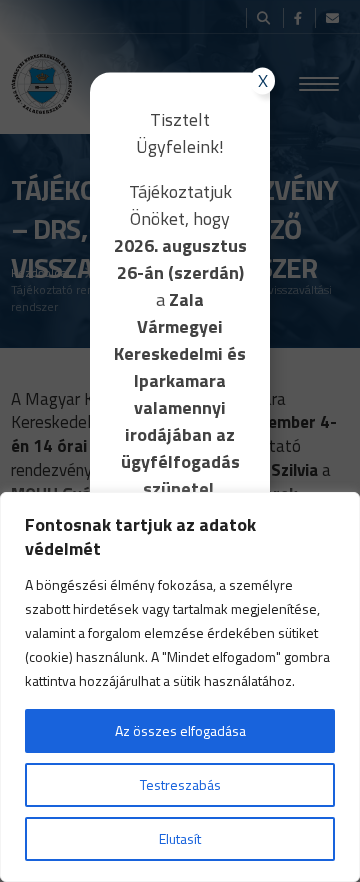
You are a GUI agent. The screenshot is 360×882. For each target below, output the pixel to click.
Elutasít (180, 838)
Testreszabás (180, 784)
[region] (180, 687)
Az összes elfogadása (180, 730)
